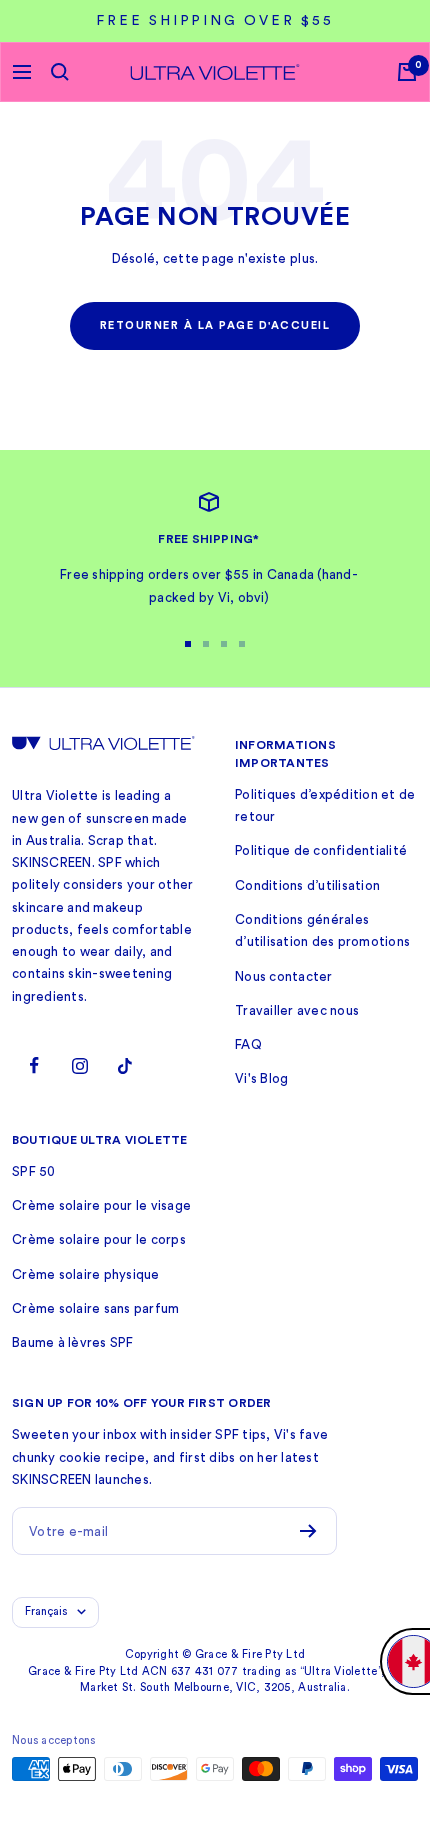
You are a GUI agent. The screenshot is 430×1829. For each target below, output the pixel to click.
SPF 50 (34, 1171)
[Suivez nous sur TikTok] (124, 1065)
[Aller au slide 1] (188, 644)
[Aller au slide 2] (206, 644)
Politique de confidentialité (321, 850)
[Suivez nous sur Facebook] (34, 1065)
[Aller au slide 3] (224, 644)
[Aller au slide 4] (242, 644)
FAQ (248, 1044)
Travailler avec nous (297, 1010)
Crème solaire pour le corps (99, 1239)
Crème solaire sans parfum (96, 1308)
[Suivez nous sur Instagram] (79, 1065)
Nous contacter (284, 976)
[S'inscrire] (308, 1531)
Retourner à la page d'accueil (215, 325)
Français (46, 1611)
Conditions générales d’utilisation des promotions (322, 930)
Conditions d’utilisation (307, 885)
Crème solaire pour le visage (101, 1205)
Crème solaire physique (86, 1274)
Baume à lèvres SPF (73, 1342)
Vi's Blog (261, 1078)
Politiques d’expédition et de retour (325, 805)
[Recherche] (60, 72)
